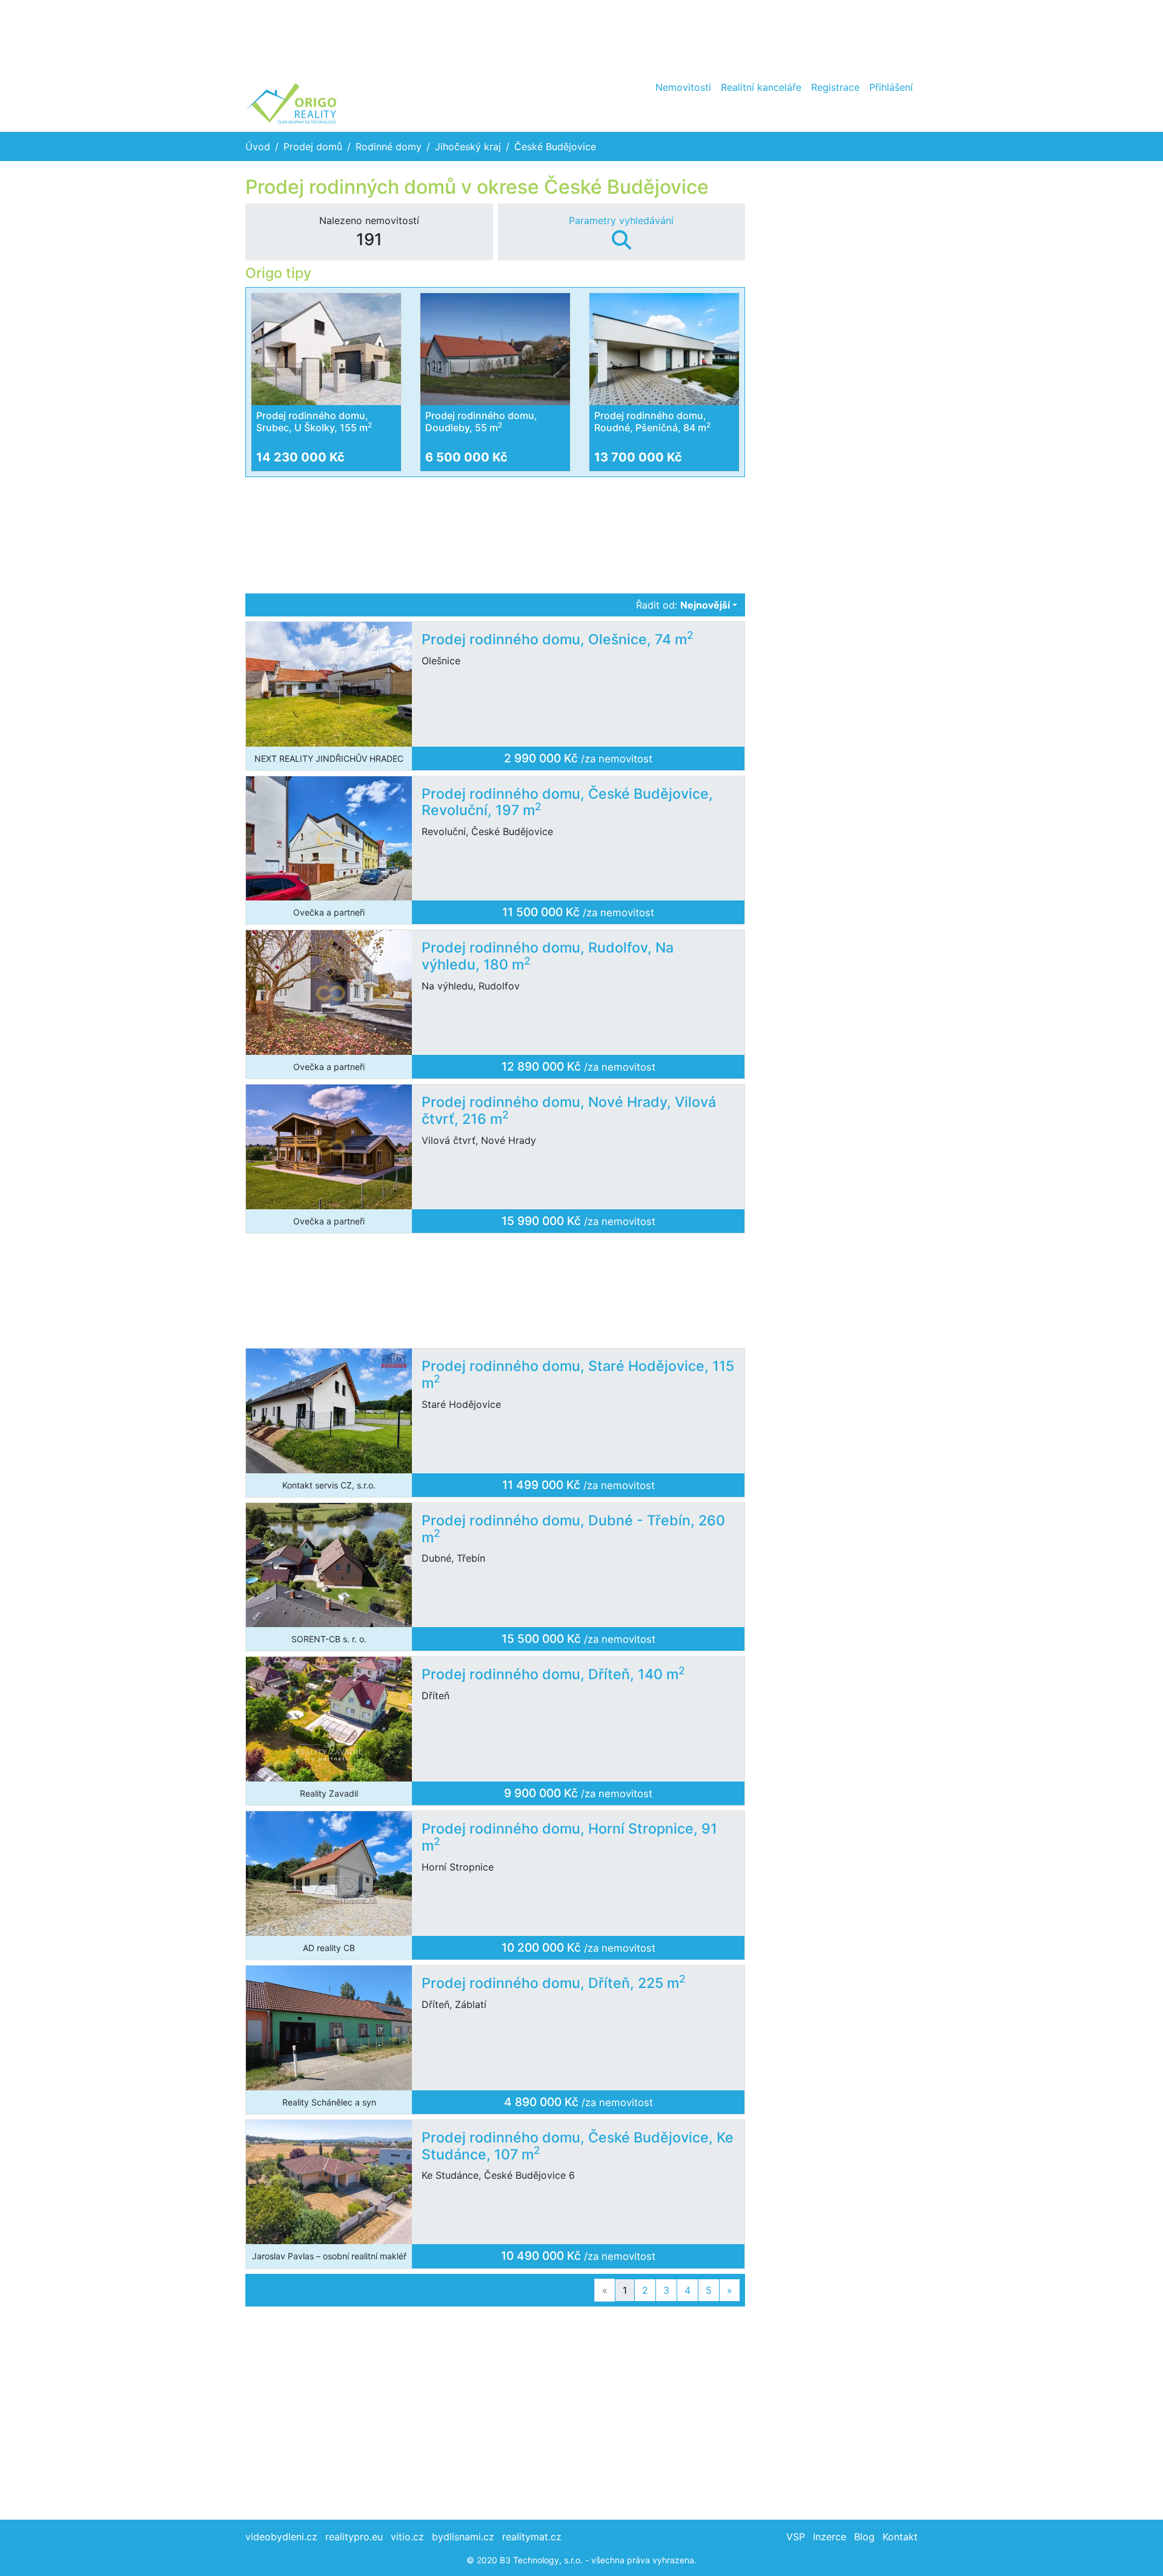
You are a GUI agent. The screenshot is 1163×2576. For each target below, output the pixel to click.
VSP (796, 2537)
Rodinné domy (389, 147)
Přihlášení (891, 87)
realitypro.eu (354, 2537)
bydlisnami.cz (463, 2537)
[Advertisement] (581, 36)
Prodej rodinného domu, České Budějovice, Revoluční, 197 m (567, 802)
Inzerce (830, 2537)
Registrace (835, 87)
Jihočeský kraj (468, 147)
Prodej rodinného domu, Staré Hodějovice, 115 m (578, 1375)
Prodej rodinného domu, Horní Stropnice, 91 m (569, 1837)
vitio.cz (407, 2537)
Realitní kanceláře (761, 87)
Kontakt (900, 2537)
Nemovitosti (683, 87)
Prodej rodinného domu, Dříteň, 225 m (554, 1983)
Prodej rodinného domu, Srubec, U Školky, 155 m (314, 421)
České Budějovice (555, 147)
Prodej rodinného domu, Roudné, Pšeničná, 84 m (652, 421)
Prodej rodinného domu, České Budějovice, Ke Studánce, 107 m (578, 2146)
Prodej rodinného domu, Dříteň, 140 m (553, 1674)
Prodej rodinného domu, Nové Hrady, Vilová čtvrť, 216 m (569, 1111)
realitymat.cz (532, 2537)
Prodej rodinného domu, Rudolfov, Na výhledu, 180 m (548, 956)
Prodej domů (313, 147)
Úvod (258, 147)
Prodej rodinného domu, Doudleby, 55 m (481, 421)
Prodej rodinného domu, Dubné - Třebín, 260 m (573, 1529)
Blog (864, 2537)
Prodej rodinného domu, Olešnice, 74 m (558, 639)
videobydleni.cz (281, 2537)
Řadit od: (683, 605)
